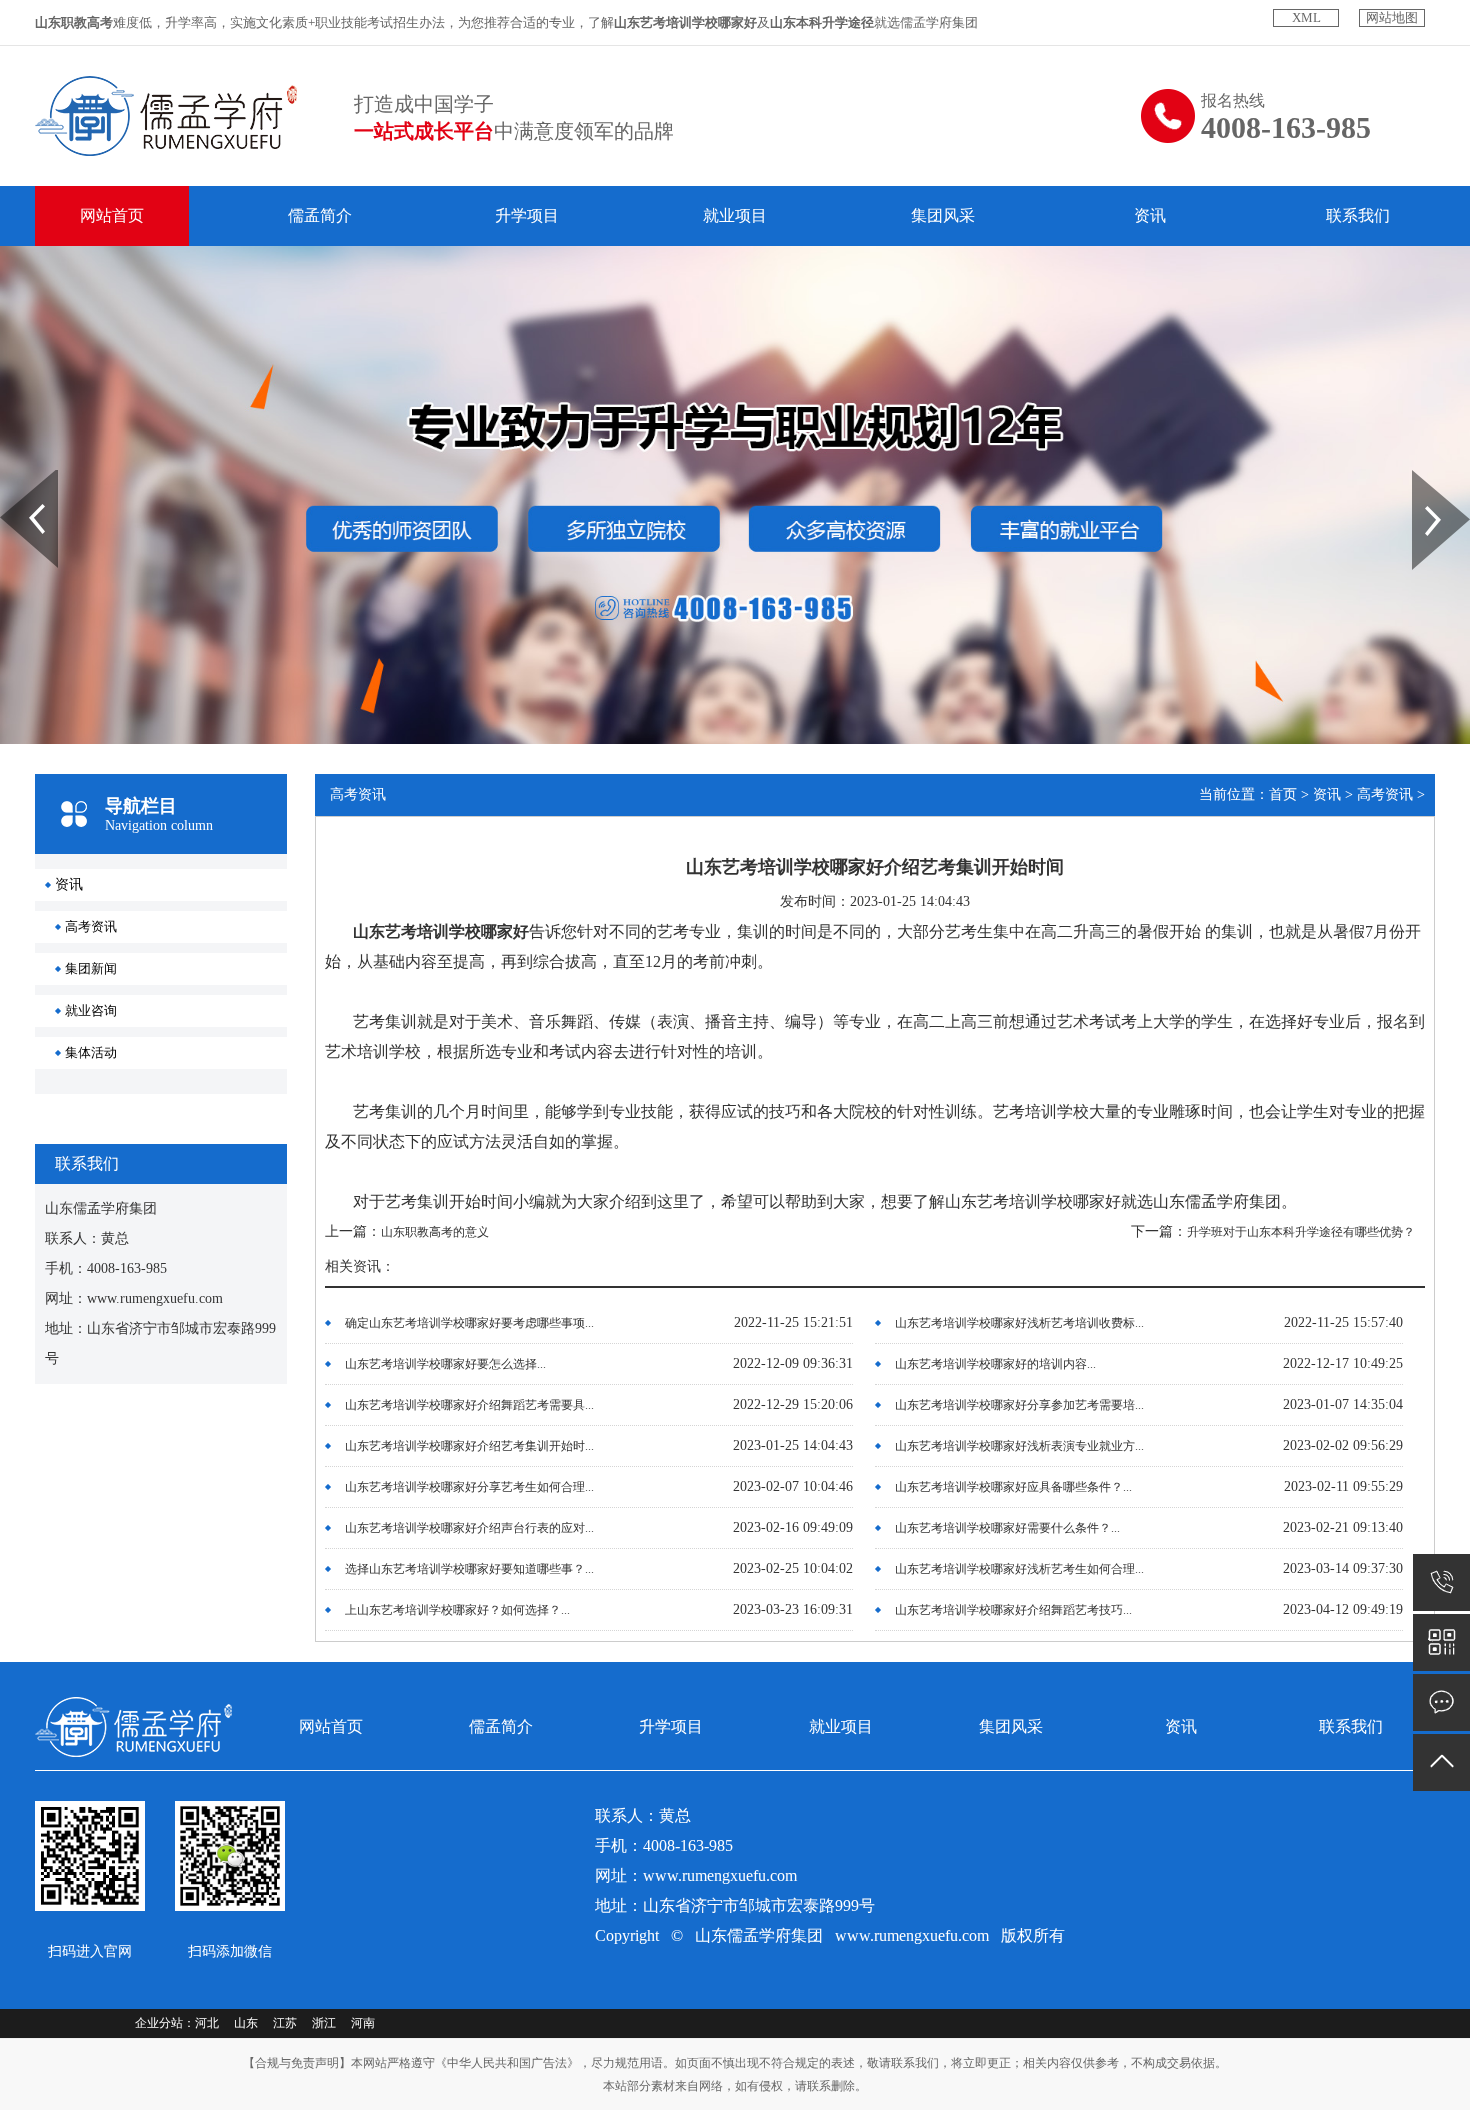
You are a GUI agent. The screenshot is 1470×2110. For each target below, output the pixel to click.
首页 (1283, 794)
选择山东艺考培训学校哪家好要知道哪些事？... (469, 1569)
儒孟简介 (320, 215)
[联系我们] (1441, 1702)
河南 (363, 2023)
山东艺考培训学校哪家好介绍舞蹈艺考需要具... (469, 1405)
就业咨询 (91, 1010)
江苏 (285, 2023)
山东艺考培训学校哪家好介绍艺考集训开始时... (469, 1446)
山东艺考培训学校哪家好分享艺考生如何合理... (469, 1487)
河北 (207, 2023)
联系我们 (1358, 215)
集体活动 (91, 1052)
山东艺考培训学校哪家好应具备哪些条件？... (1013, 1487)
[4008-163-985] (1441, 1582)
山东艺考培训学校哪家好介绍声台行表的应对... (469, 1528)
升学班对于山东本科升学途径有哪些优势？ (1301, 1232)
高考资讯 (91, 926)
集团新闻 (91, 968)
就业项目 (735, 215)
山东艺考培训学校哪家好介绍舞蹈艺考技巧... (1013, 1610)
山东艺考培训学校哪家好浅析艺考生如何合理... (1019, 1569)
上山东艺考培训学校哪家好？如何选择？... (457, 1610)
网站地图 (1392, 17)
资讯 (1150, 215)
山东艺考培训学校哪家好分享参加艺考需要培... (1019, 1405)
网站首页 (112, 215)
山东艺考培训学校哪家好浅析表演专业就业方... (1019, 1446)
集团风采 (943, 215)
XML (1306, 17)
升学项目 (527, 215)
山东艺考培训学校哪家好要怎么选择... (445, 1364)
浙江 (324, 2023)
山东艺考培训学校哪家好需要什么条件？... (1007, 1528)
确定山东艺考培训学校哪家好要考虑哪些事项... (469, 1323)
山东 (246, 2023)
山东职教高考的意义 (435, 1232)
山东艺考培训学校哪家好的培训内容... (995, 1364)
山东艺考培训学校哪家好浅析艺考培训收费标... (1019, 1323)
